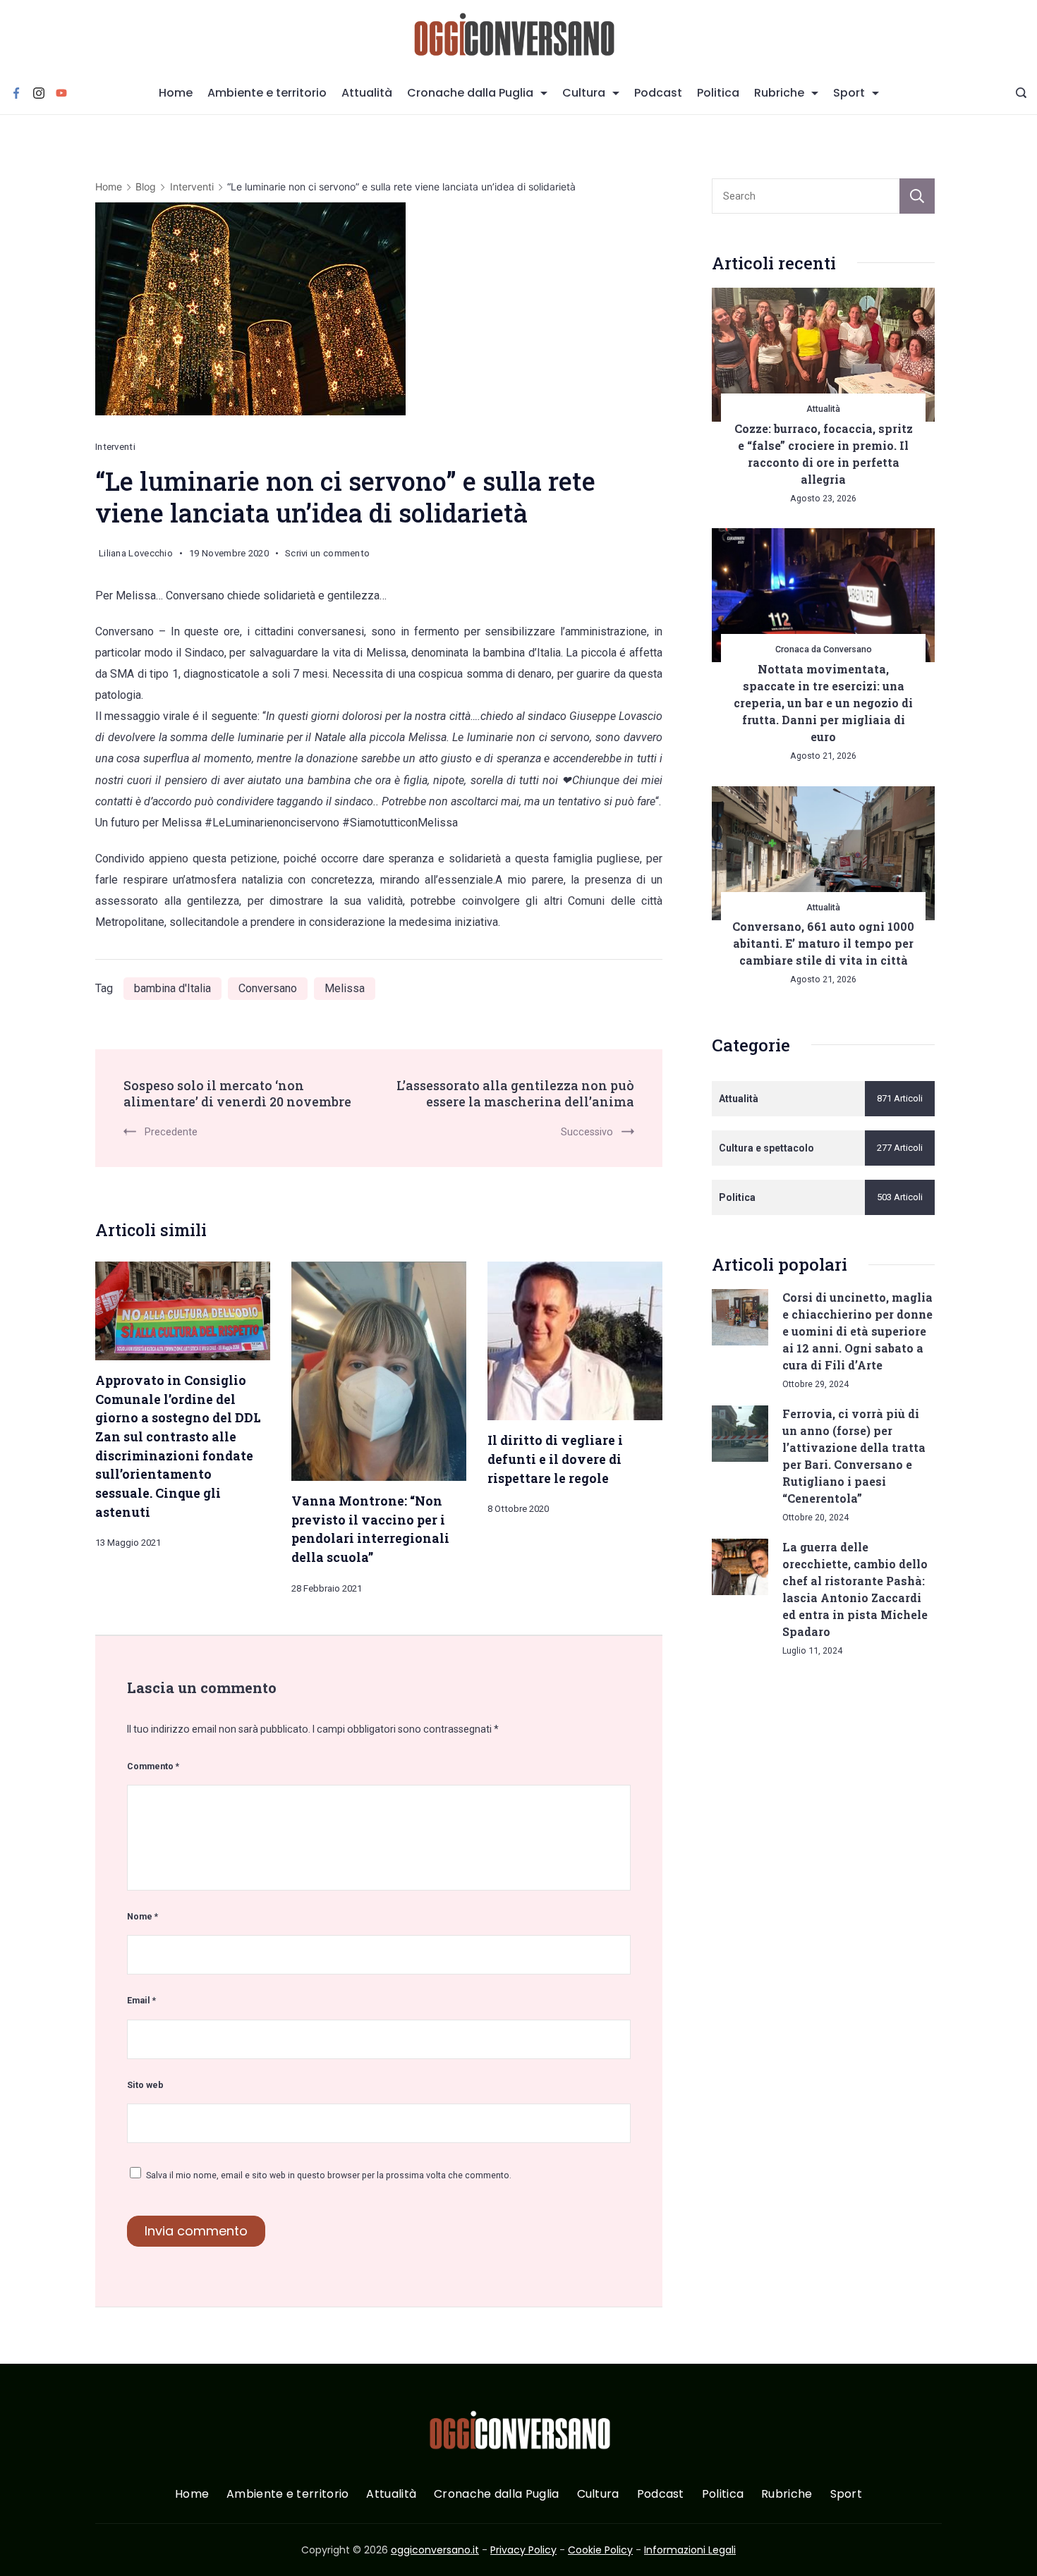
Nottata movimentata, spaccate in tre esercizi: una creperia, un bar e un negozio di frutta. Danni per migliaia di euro (823, 703)
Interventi (115, 447)
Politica (718, 93)
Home (176, 93)
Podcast (658, 93)
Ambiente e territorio (267, 93)
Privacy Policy (523, 2550)
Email (141, 2000)
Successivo (587, 1132)
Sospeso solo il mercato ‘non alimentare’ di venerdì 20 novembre (237, 1094)
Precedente (171, 1132)
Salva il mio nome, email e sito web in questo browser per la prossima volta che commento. (329, 2175)
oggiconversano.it (435, 2550)
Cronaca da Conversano (824, 649)
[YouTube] (61, 93)
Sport (849, 93)
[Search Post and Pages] (1021, 93)
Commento (153, 1766)
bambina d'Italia (172, 988)
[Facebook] (16, 93)
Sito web (145, 2085)
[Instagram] (39, 93)
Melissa (345, 988)
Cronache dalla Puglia (470, 93)
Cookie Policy (600, 2550)
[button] (28, 2547)
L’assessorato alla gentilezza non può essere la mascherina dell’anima (515, 1094)
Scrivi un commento (327, 556)
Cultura (584, 93)
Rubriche (779, 93)
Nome (142, 1916)
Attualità (367, 93)
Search (917, 196)
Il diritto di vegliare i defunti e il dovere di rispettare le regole (555, 1459)
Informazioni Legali (690, 2550)
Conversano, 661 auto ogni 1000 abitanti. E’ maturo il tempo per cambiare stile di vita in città (823, 943)
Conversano (268, 988)
